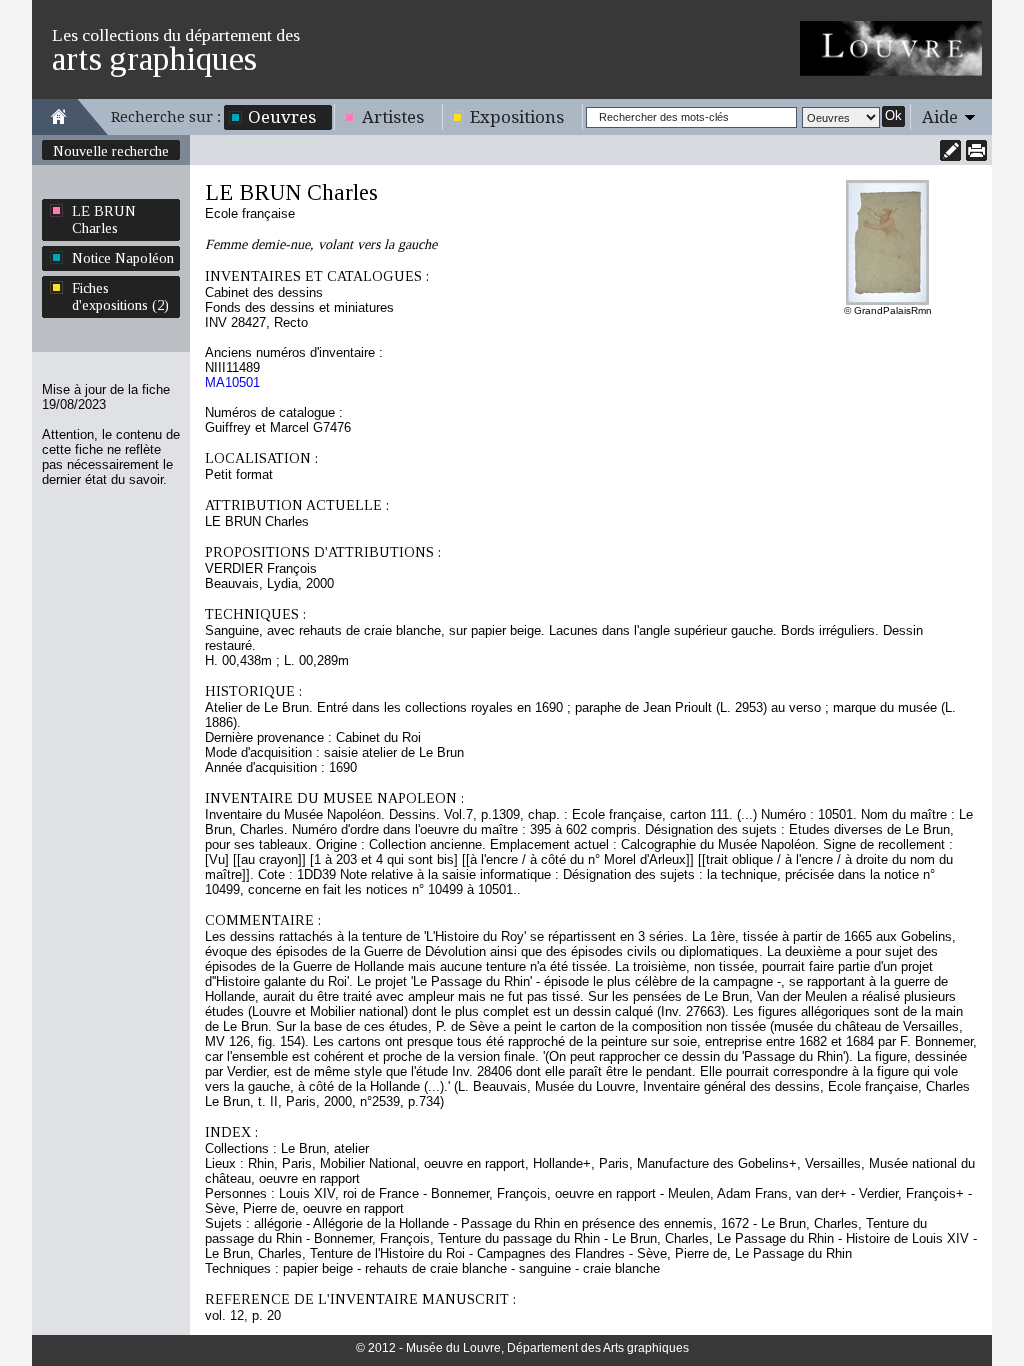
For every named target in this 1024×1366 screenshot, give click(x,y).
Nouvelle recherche (111, 151)
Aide (940, 117)
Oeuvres (282, 117)
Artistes (393, 117)
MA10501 (232, 382)
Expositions (517, 117)
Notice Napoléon (123, 258)
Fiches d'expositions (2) (120, 296)
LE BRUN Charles (104, 219)
